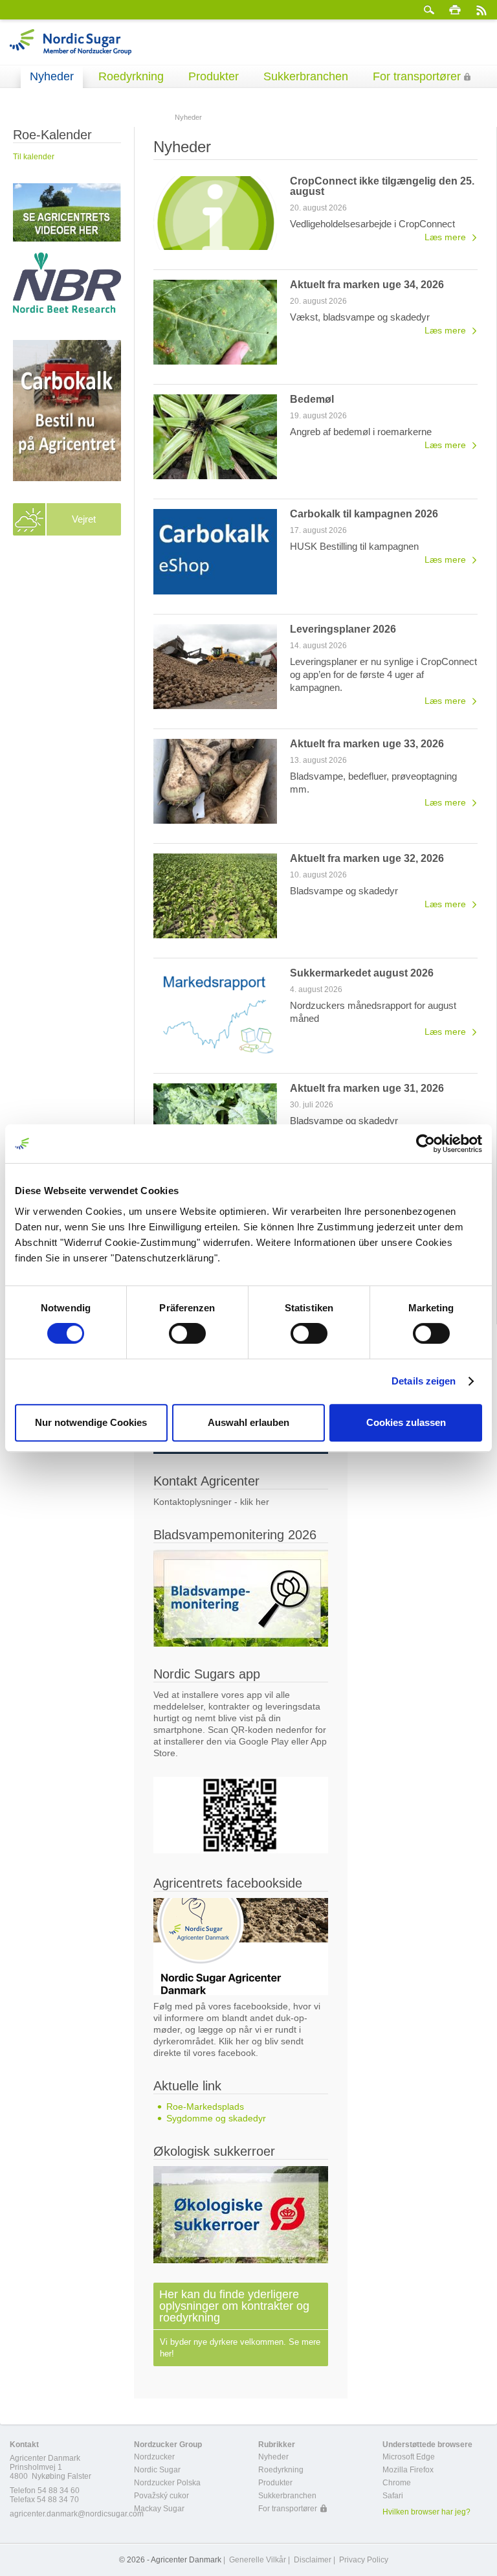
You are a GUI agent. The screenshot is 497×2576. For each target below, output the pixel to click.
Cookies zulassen (406, 1422)
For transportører (417, 76)
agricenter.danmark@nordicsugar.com (77, 2514)
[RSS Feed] (481, 10)
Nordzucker (154, 2457)
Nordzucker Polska (167, 2483)
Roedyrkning (131, 76)
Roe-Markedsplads (205, 2107)
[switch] (187, 1333)
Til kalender (34, 157)
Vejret (84, 519)
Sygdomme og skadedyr (216, 2118)
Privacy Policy (364, 2560)
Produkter (214, 76)
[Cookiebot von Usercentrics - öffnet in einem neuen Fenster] (425, 1144)
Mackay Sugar (159, 2509)
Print (455, 10)
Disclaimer (313, 2560)
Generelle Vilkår (258, 2560)
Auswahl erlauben (248, 1422)
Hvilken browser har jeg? (426, 2512)
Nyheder (52, 76)
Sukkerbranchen (306, 76)
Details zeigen (424, 1381)
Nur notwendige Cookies (91, 1422)
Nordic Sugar (157, 2470)
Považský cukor (161, 2496)
